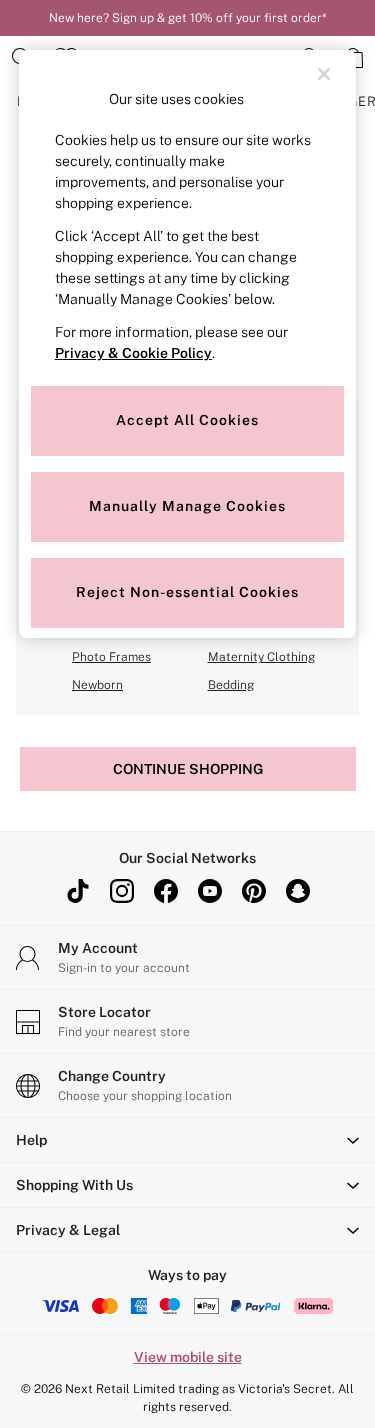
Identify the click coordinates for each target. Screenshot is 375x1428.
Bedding (231, 685)
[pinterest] (254, 891)
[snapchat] (298, 891)
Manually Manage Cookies (187, 506)
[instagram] (122, 891)
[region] (188, 344)
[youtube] (210, 891)
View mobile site (188, 1357)
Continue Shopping (188, 769)
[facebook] (166, 891)
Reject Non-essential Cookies (187, 592)
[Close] (324, 74)
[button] (187, 1140)
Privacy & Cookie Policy (133, 353)
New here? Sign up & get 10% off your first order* (187, 18)
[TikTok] (78, 891)
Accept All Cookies (187, 420)
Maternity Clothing (261, 657)
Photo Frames (111, 657)
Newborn (97, 685)
